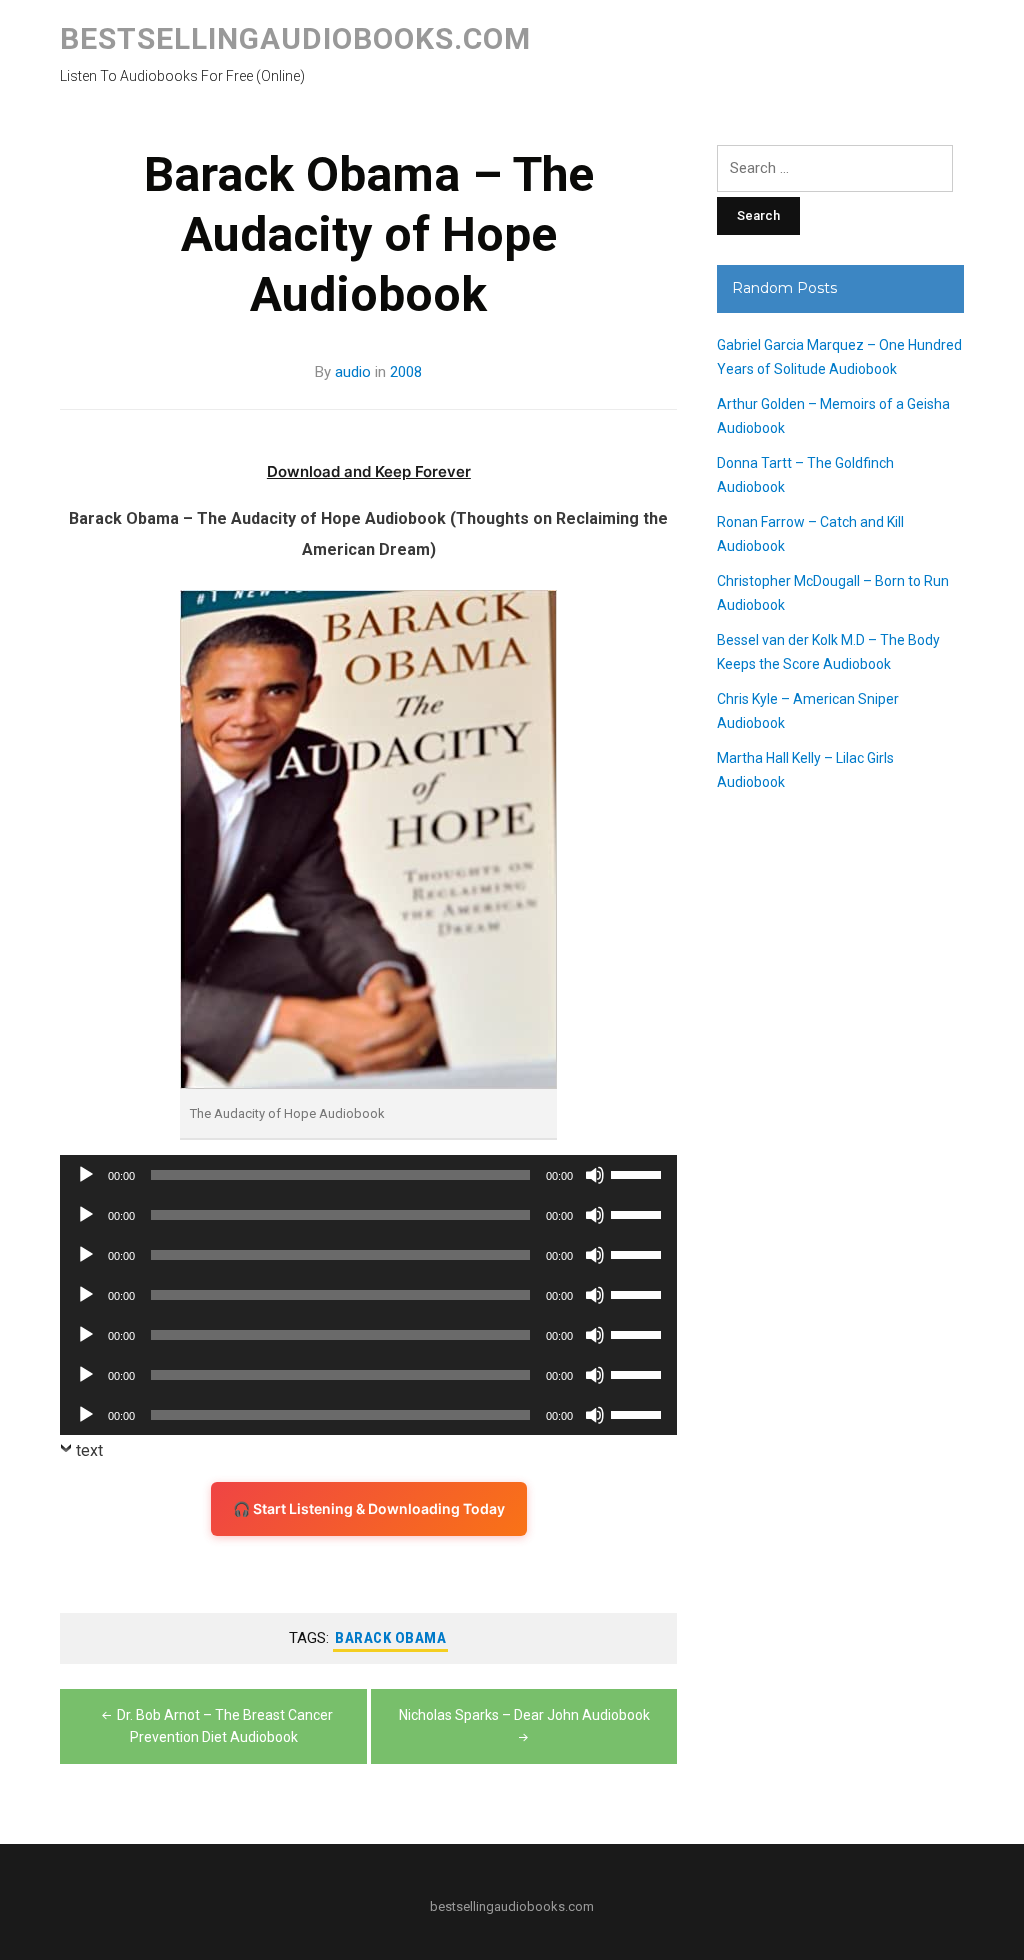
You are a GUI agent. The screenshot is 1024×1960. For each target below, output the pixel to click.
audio (353, 372)
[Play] (86, 1175)
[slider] (639, 1173)
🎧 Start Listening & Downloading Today (369, 1508)
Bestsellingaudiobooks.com (295, 38)
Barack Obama (390, 1638)
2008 (406, 372)
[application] (368, 1175)
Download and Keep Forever (369, 471)
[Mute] (595, 1175)
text (89, 1450)
